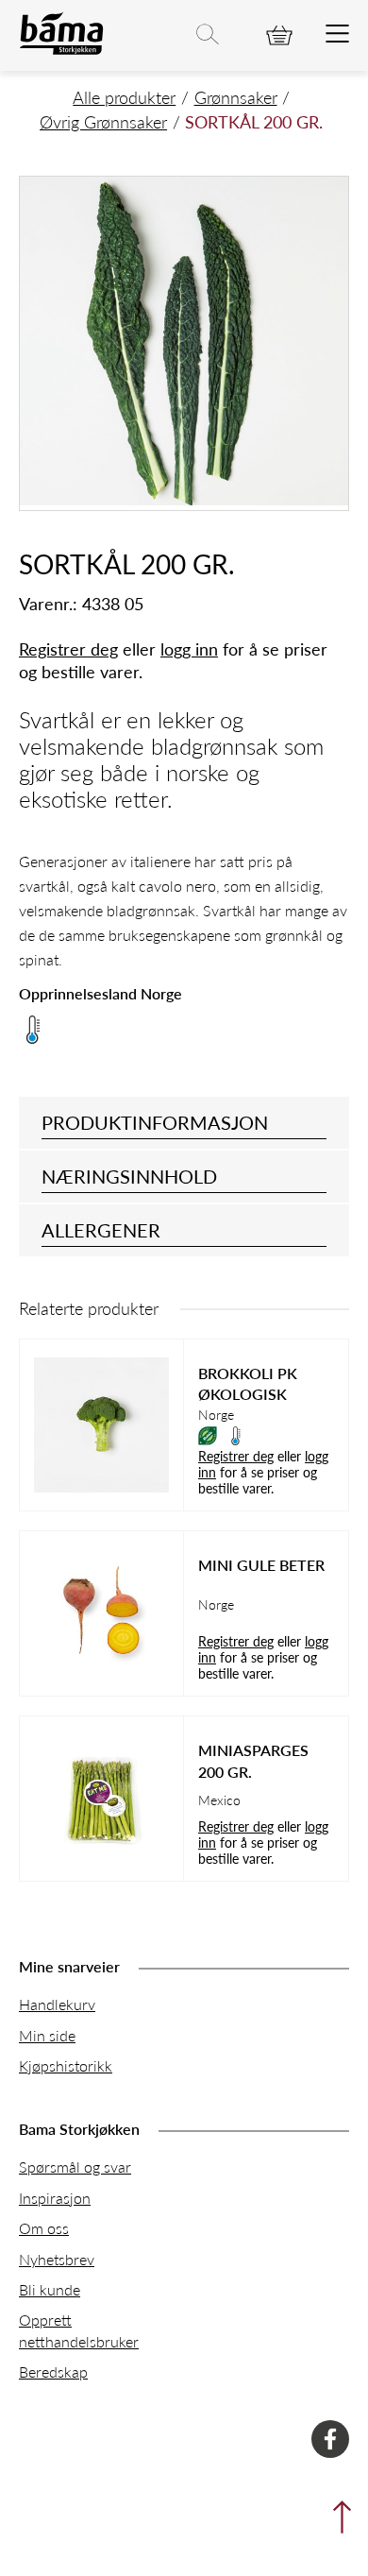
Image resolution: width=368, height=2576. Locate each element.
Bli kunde (50, 2289)
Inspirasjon (55, 2198)
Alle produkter (124, 97)
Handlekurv (57, 2004)
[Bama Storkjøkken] (61, 51)
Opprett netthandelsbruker (79, 2330)
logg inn (189, 648)
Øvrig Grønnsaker (103, 121)
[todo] (337, 35)
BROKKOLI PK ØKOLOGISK (248, 1384)
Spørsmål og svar (75, 2167)
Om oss (44, 2228)
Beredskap (53, 2371)
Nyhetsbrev (57, 2259)
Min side (47, 2035)
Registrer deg (68, 648)
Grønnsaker (236, 97)
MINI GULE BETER (261, 1565)
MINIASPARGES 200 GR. (253, 1761)
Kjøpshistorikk (66, 2065)
